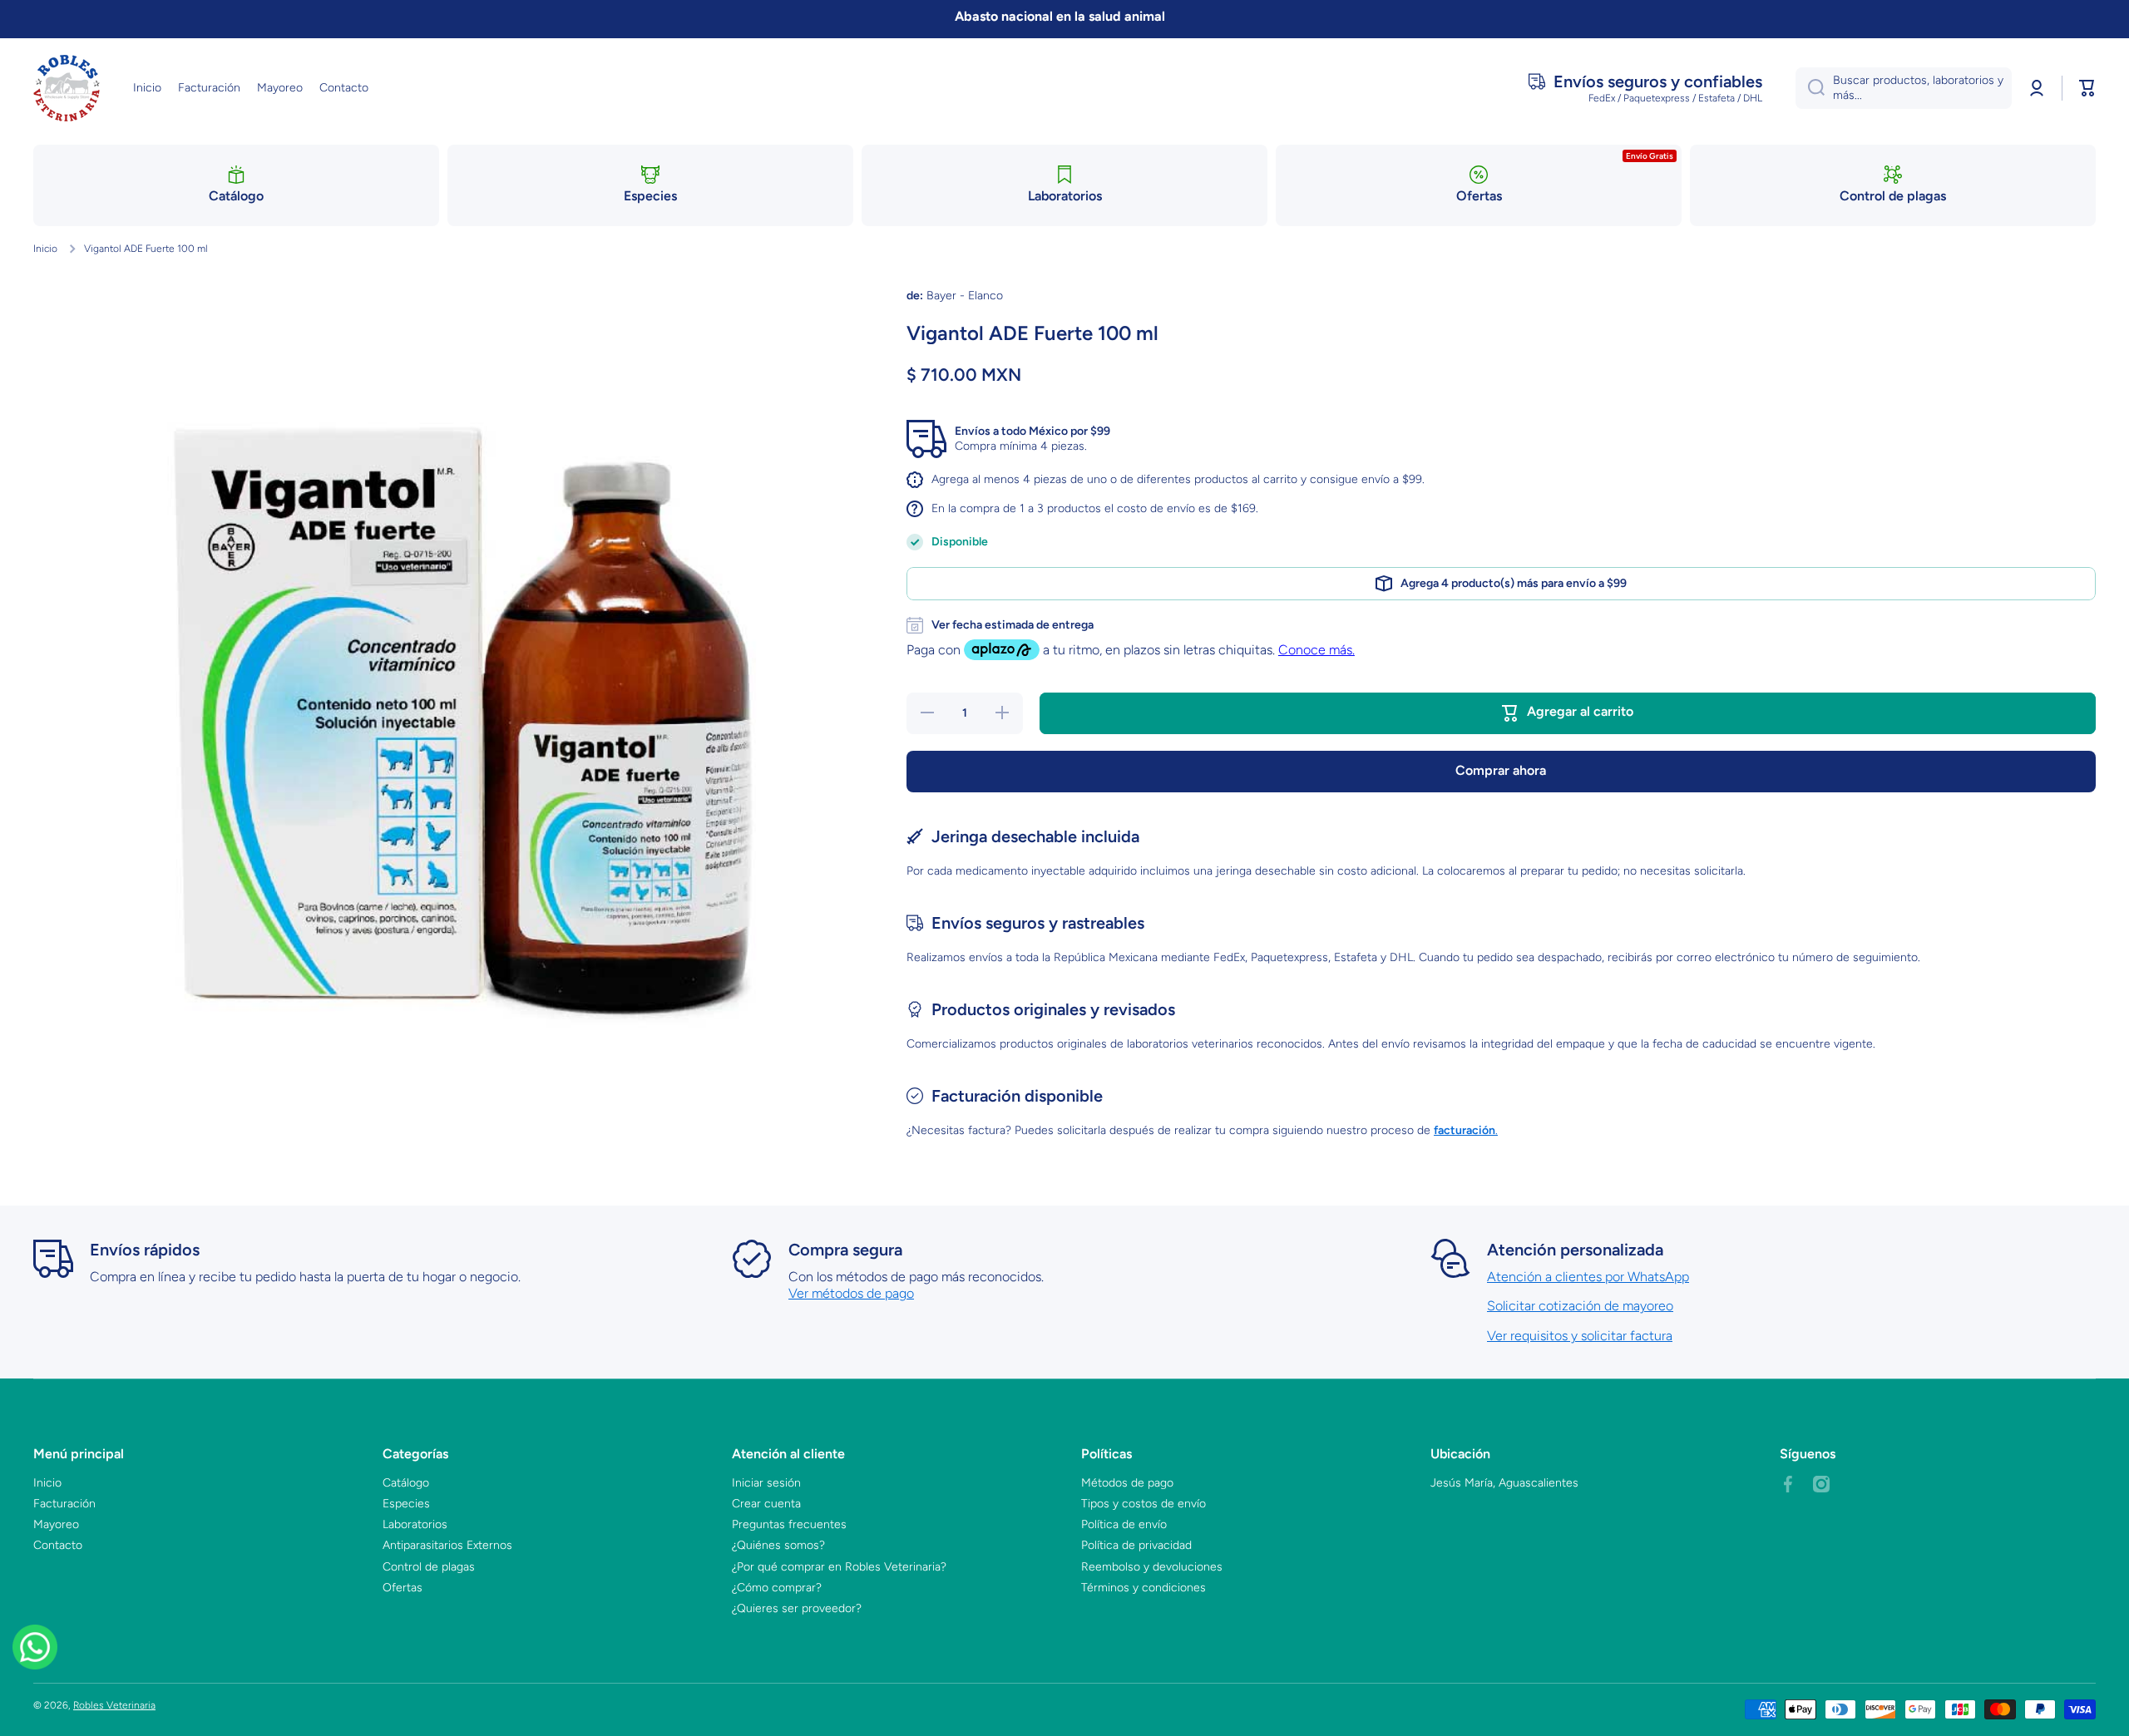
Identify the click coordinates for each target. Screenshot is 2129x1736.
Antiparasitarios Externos (447, 1545)
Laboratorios (415, 1524)
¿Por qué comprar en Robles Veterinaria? (839, 1567)
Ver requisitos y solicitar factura (1580, 1336)
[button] (2087, 88)
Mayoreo (56, 1524)
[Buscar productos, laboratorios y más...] (1810, 88)
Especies (406, 1504)
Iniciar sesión (766, 1483)
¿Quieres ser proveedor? (797, 1608)
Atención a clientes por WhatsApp (1588, 1277)
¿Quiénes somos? (778, 1545)
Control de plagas (429, 1567)
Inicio (45, 249)
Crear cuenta (766, 1504)
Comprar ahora (1501, 770)
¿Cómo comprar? (777, 1588)
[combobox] (1904, 88)
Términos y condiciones (1144, 1588)
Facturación (64, 1504)
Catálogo (406, 1483)
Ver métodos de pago (851, 1293)
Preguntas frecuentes (789, 1524)
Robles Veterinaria (114, 1705)
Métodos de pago (1127, 1483)
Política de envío (1124, 1524)
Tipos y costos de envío (1144, 1504)
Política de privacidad (1136, 1545)
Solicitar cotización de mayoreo (1580, 1306)
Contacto (58, 1545)
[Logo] (67, 88)
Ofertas (403, 1588)
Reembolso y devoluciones (1152, 1567)
